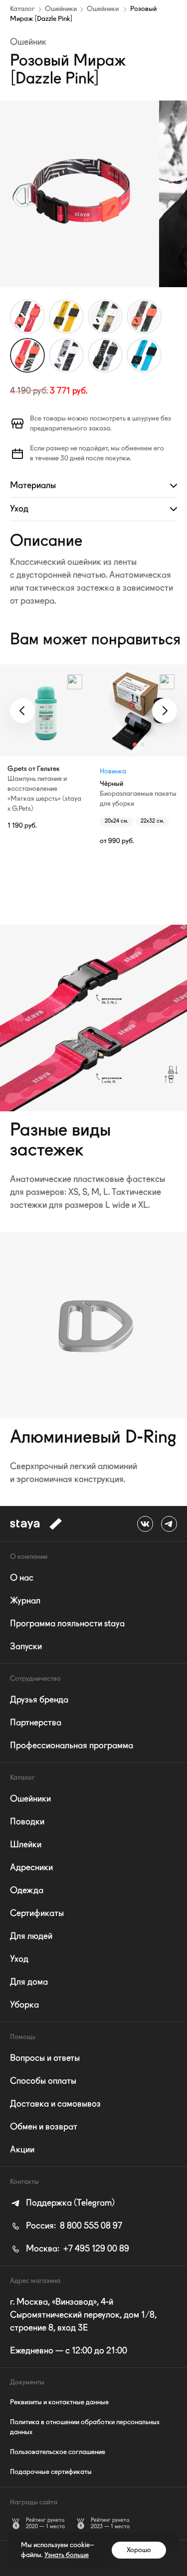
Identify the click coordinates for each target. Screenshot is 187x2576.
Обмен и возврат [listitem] (44, 2127)
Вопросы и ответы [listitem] (45, 2058)
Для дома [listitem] (29, 1982)
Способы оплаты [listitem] (43, 2081)
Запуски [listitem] (26, 1647)
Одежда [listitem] (27, 1891)
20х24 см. (116, 821)
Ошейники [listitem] (30, 1799)
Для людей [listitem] (31, 1936)
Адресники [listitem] (31, 1868)
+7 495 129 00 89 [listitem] (78, 2249)
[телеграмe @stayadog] (169, 1524)
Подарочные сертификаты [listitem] (51, 2472)
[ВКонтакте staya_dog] (145, 1524)
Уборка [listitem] (24, 2005)
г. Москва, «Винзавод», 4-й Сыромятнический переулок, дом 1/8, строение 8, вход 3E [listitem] (83, 2315)
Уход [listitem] (19, 1959)
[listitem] (62, 2203)
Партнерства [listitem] (36, 1723)
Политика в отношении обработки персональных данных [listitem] (85, 2427)
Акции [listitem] (22, 2150)
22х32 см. (152, 821)
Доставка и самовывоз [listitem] (55, 2104)
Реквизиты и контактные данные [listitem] (59, 2402)
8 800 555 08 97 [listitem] (74, 2226)
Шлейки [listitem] (26, 1845)
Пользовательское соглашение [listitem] (58, 2452)
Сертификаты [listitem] (37, 1914)
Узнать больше (67, 2555)
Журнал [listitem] (25, 1601)
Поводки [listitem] (27, 1822)
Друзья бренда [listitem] (39, 1700)
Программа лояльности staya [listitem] (67, 1624)
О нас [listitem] (22, 1578)
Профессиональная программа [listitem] (72, 1746)
